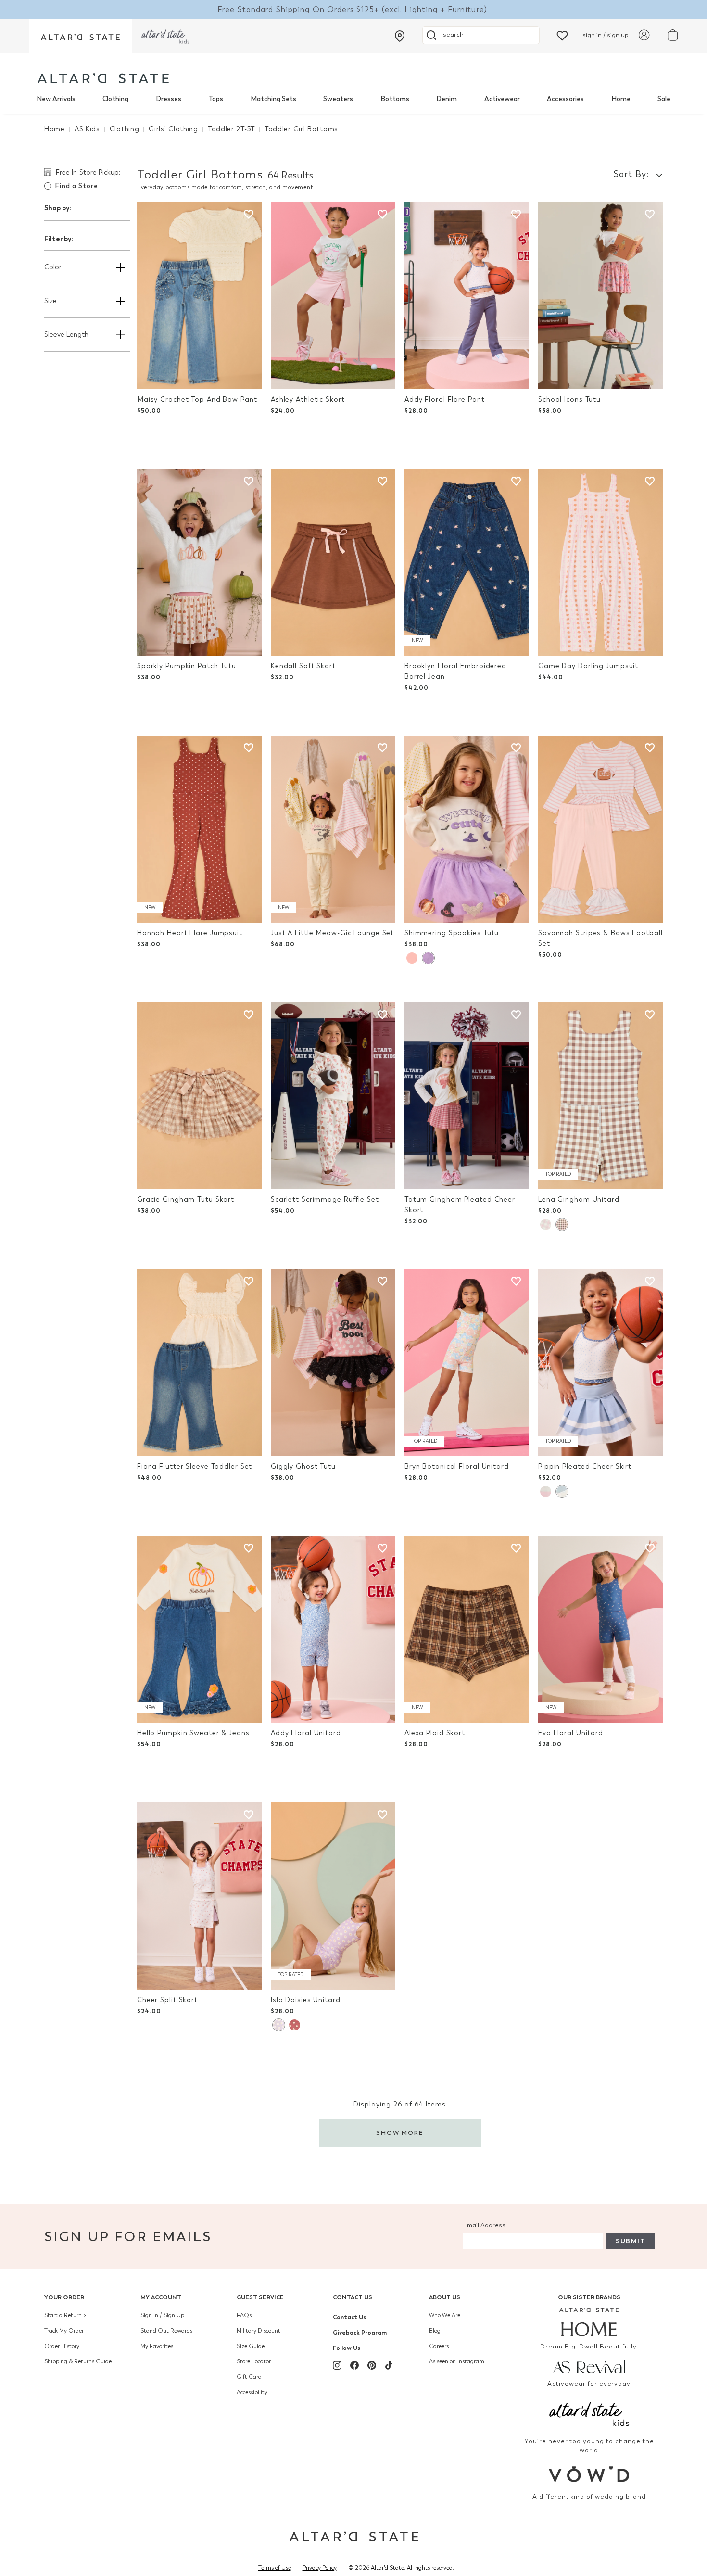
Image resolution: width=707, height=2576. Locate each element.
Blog (435, 2331)
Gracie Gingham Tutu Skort (186, 1199)
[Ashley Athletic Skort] (333, 296)
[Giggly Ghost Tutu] (333, 1363)
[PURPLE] (428, 958)
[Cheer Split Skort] (199, 1896)
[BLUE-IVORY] (562, 1491)
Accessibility (252, 2392)
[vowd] (589, 2474)
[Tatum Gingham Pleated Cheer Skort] (467, 1096)
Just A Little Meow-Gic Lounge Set (332, 933)
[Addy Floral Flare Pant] (467, 296)
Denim (447, 99)
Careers (439, 2346)
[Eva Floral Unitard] (600, 1630)
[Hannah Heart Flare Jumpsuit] (199, 829)
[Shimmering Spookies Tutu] (467, 829)
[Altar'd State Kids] (589, 2413)
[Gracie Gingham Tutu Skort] (199, 1096)
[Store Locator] (400, 36)
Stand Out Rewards (166, 2331)
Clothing (115, 99)
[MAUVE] (295, 2025)
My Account (161, 2297)
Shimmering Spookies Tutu (452, 933)
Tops (216, 99)
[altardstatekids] (165, 36)
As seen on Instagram (457, 2361)
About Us (445, 2297)
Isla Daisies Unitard (306, 2000)
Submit (631, 2241)
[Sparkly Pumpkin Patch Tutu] (199, 563)
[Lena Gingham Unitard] (600, 1096)
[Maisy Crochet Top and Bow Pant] (199, 296)
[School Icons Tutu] (600, 296)
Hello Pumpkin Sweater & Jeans (193, 1733)
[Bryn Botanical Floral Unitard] (467, 1363)
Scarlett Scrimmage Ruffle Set (325, 1199)
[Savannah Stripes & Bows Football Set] (600, 829)
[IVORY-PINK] (546, 1491)
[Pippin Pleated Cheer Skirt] (600, 1363)
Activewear (502, 99)
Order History (62, 2346)
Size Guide (251, 2346)
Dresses (169, 99)
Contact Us (353, 2297)
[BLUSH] (412, 958)
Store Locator (254, 2361)
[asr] (589, 2366)
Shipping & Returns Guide (78, 2361)
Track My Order (64, 2331)
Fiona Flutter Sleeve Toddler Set (195, 1466)
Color (53, 267)
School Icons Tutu (569, 400)
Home (621, 99)
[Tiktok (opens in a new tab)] (389, 2365)
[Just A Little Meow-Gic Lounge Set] (333, 829)
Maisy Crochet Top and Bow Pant (197, 400)
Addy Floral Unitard (306, 1733)
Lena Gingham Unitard (579, 1199)
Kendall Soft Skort (303, 666)
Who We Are (445, 2315)
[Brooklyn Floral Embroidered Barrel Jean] (467, 563)
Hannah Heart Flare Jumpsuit (190, 933)
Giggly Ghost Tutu (303, 1466)
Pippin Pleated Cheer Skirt (585, 1466)
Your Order (64, 2297)
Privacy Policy (320, 2568)
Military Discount (259, 2331)
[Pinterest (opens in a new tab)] (372, 2365)
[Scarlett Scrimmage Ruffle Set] (333, 1096)
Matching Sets (273, 99)
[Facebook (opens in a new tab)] (354, 2365)
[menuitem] (56, 99)
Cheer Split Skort (167, 2000)
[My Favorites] (562, 35)
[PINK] (546, 1225)
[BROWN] (562, 1225)
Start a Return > (65, 2315)
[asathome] (589, 2322)
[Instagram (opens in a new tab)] (337, 2365)
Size (50, 301)
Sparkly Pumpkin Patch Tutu (187, 666)
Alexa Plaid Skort (435, 1733)
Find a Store (76, 186)
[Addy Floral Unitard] (333, 1630)
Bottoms (395, 99)
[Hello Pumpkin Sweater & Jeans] (199, 1630)
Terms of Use (275, 2568)
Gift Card (249, 2377)
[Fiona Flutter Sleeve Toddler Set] (199, 1363)
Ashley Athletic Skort (308, 400)
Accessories (565, 99)
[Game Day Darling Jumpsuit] (600, 563)
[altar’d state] (80, 36)
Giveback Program (360, 2332)
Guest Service (260, 2297)
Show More (400, 2133)
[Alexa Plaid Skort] (467, 1630)
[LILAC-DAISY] (278, 2025)
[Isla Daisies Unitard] (333, 1896)
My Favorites (157, 2346)
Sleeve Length (66, 335)
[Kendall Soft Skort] (333, 563)
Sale (664, 99)
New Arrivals (56, 99)
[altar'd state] (103, 78)
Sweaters (338, 99)
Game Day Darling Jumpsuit (588, 666)
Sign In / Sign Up (162, 2315)
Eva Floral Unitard (571, 1733)
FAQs (244, 2315)
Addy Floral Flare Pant (445, 400)
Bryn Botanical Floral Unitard (457, 1466)
